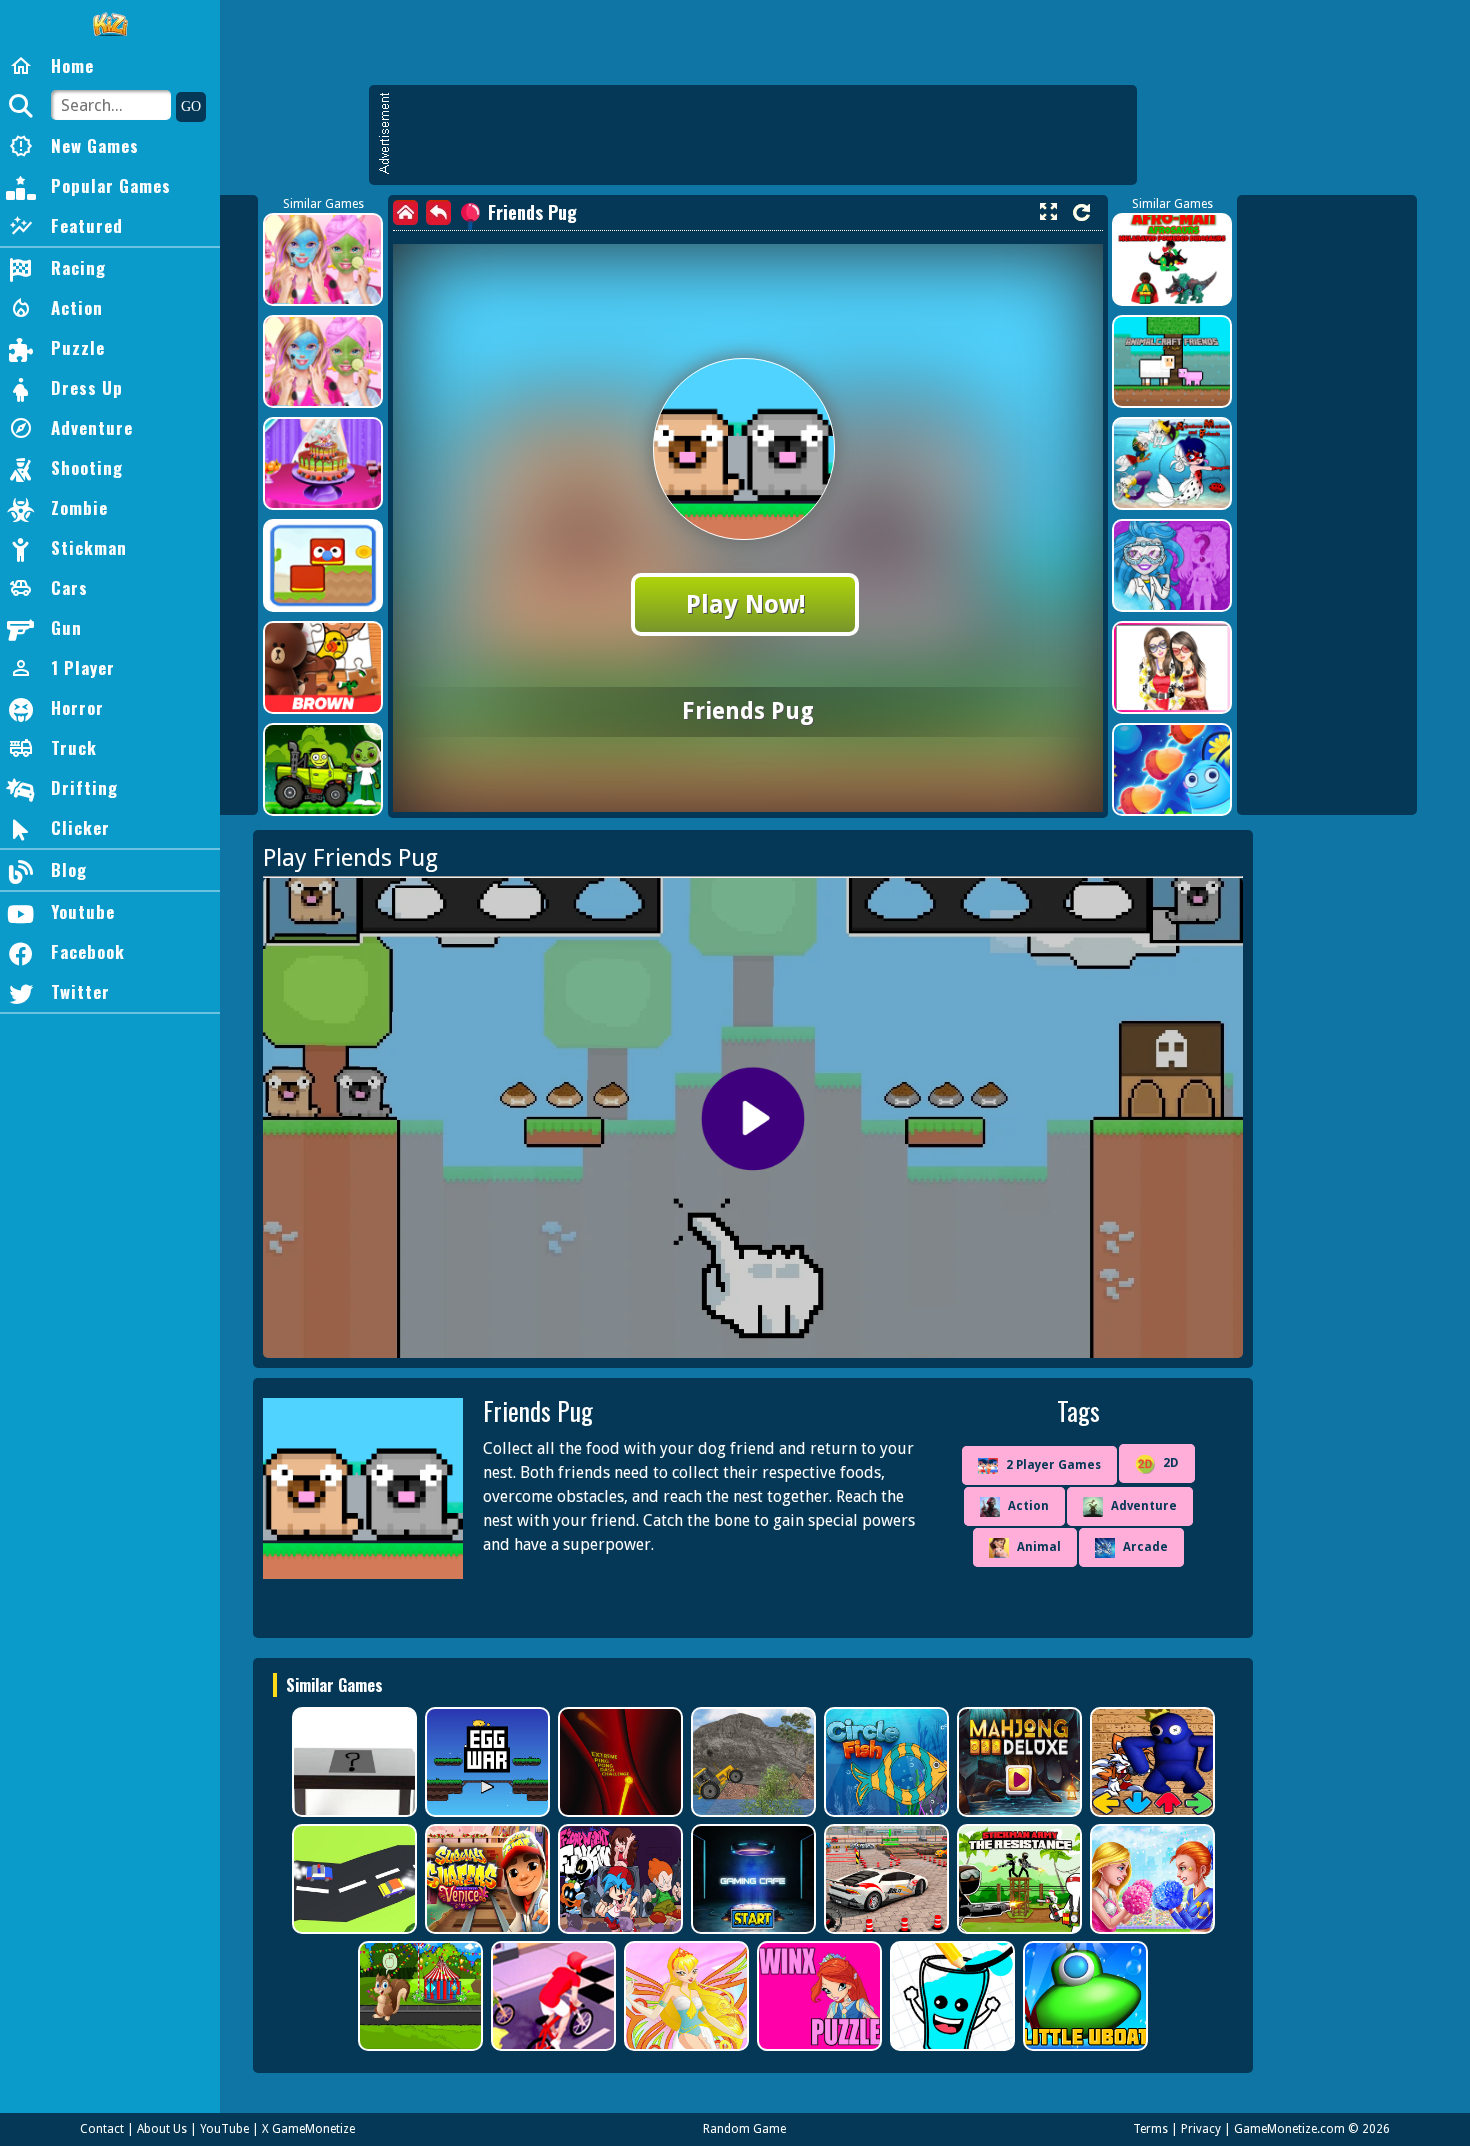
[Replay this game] (1081, 212)
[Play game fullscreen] (1048, 212)
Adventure (1144, 1506)
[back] (438, 212)
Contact (102, 2129)
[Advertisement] (763, 135)
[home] (405, 212)
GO (191, 106)
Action (1028, 1506)
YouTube (224, 2129)
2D (1171, 1463)
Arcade (1145, 1547)
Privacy (1201, 2129)
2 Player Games (1053, 1465)
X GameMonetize (308, 2129)
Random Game (744, 2129)
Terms (1150, 2129)
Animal (1039, 1547)
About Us (162, 2129)
